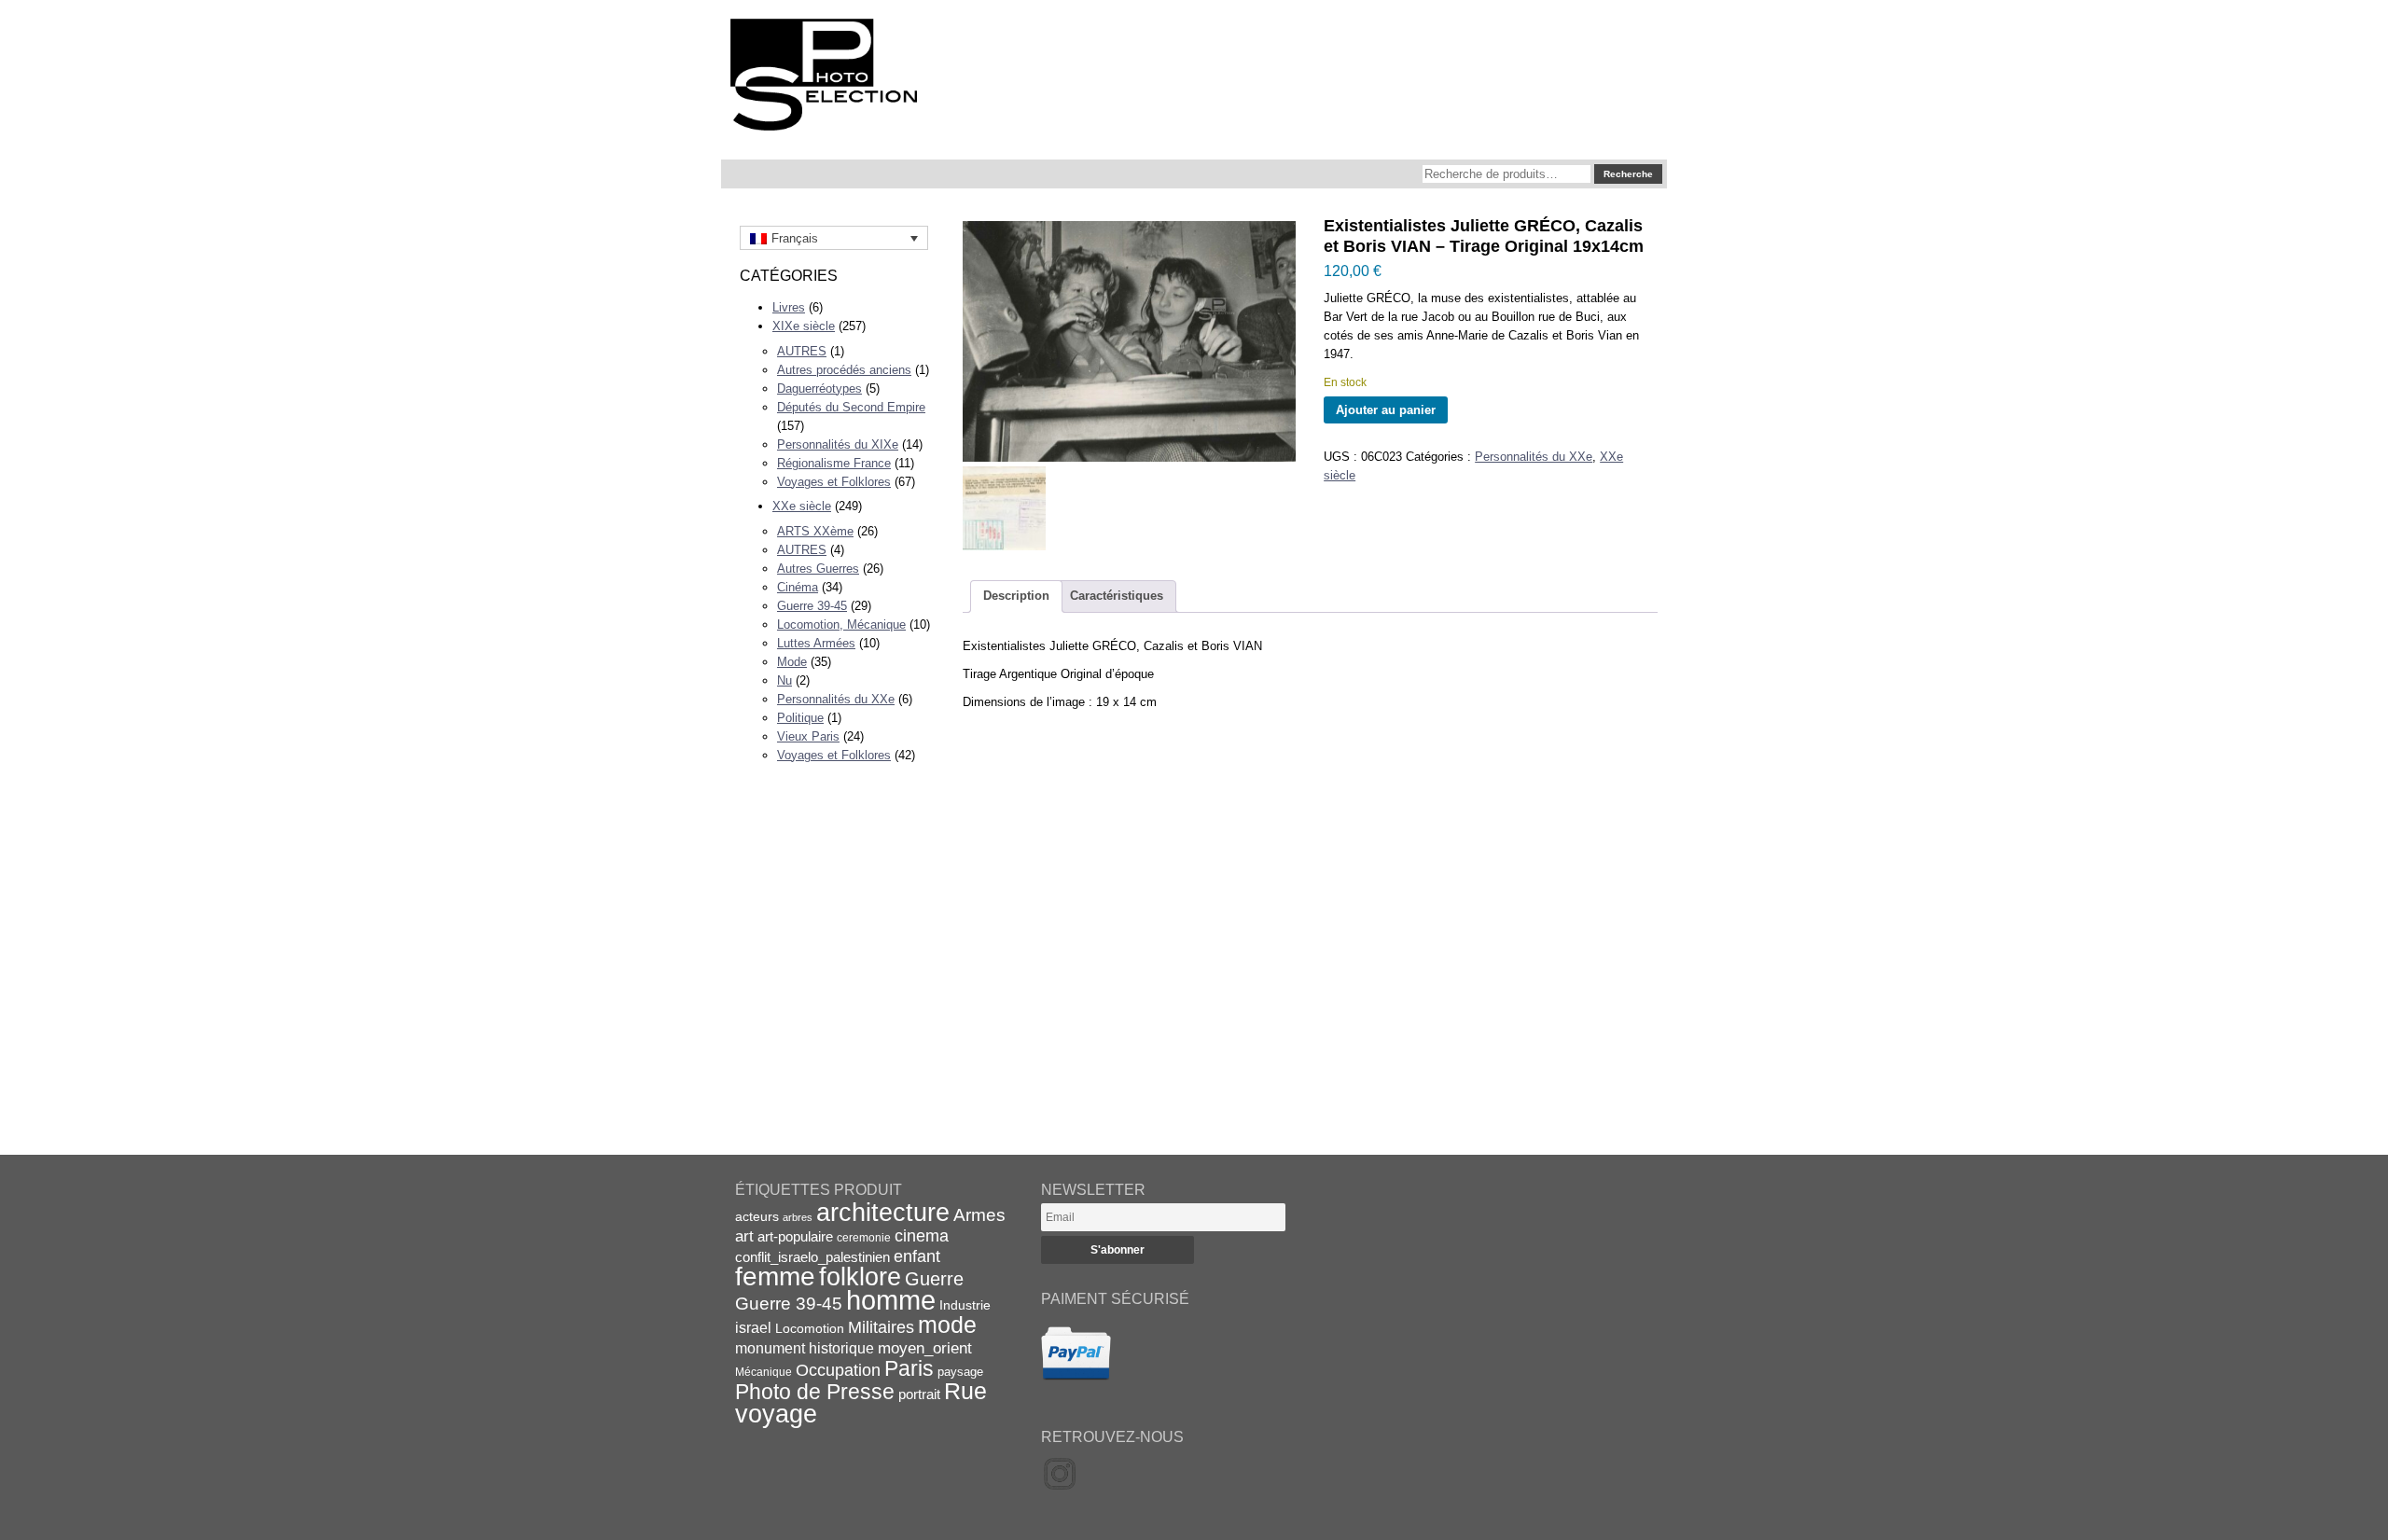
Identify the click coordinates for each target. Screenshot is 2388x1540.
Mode (792, 662)
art (744, 1236)
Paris (909, 1368)
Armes (979, 1214)
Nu (784, 680)
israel (753, 1328)
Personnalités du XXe (836, 699)
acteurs (757, 1216)
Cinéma (798, 587)
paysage (960, 1372)
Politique (800, 718)
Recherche (1628, 174)
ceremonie (864, 1238)
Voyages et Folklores (834, 482)
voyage (776, 1414)
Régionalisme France (834, 463)
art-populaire (795, 1237)
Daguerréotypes (819, 388)
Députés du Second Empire (851, 407)
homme (891, 1300)
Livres (789, 307)
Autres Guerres (818, 569)
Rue (965, 1391)
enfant (917, 1256)
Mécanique (764, 1372)
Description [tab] (1016, 596)
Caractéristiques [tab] (1117, 596)
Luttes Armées (816, 643)
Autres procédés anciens (844, 370)
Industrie (965, 1305)
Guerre (934, 1279)
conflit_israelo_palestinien (812, 1257)
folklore (860, 1277)
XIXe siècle (804, 326)
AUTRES (802, 351)
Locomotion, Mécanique (841, 624)
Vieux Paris (808, 736)
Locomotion (810, 1328)
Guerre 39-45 (812, 606)
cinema (922, 1236)
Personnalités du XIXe (838, 444)
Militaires (881, 1327)
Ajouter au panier (1386, 410)
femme (775, 1276)
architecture (883, 1213)
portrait (919, 1394)
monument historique (805, 1348)
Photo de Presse (815, 1392)
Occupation (838, 1370)
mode (947, 1325)
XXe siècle (802, 506)
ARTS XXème (815, 531)
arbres (798, 1217)
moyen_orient (925, 1348)
